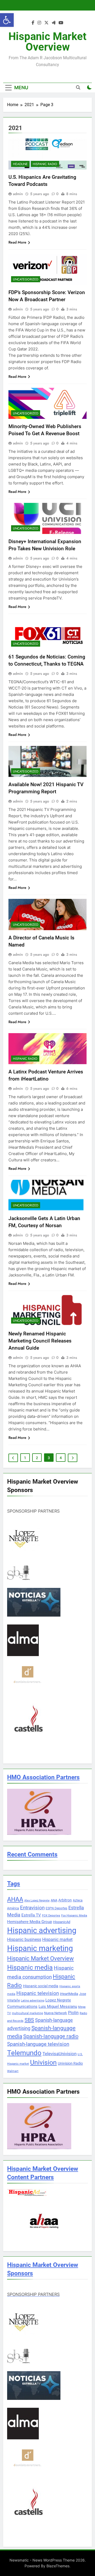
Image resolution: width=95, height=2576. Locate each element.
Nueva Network (56, 2013)
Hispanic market (57, 1940)
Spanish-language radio (51, 2036)
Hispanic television (38, 1993)
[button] (7, 20)
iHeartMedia (69, 1994)
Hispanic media (30, 1967)
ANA (54, 1900)
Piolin (73, 2013)
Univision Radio (70, 2063)
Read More (17, 242)
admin (18, 194)
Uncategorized (26, 279)
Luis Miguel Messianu (58, 2007)
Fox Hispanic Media (74, 1916)
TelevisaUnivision (60, 2054)
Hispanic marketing (40, 1948)
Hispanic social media (41, 1986)
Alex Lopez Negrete (37, 1901)
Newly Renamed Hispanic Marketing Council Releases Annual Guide (40, 1341)
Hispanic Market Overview (47, 42)
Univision (43, 2062)
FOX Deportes (51, 1916)
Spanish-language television (38, 2044)
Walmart (13, 2071)
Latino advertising (33, 2001)
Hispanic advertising (42, 1930)
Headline (20, 164)
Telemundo (24, 2053)
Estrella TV (31, 1915)
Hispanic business (24, 1940)
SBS (29, 2020)
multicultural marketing (27, 2013)
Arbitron (65, 1900)
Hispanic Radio (45, 164)
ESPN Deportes (56, 1908)
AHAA (15, 1899)
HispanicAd (62, 1922)
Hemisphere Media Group (30, 1922)
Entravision (32, 1908)
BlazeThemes (58, 2566)
